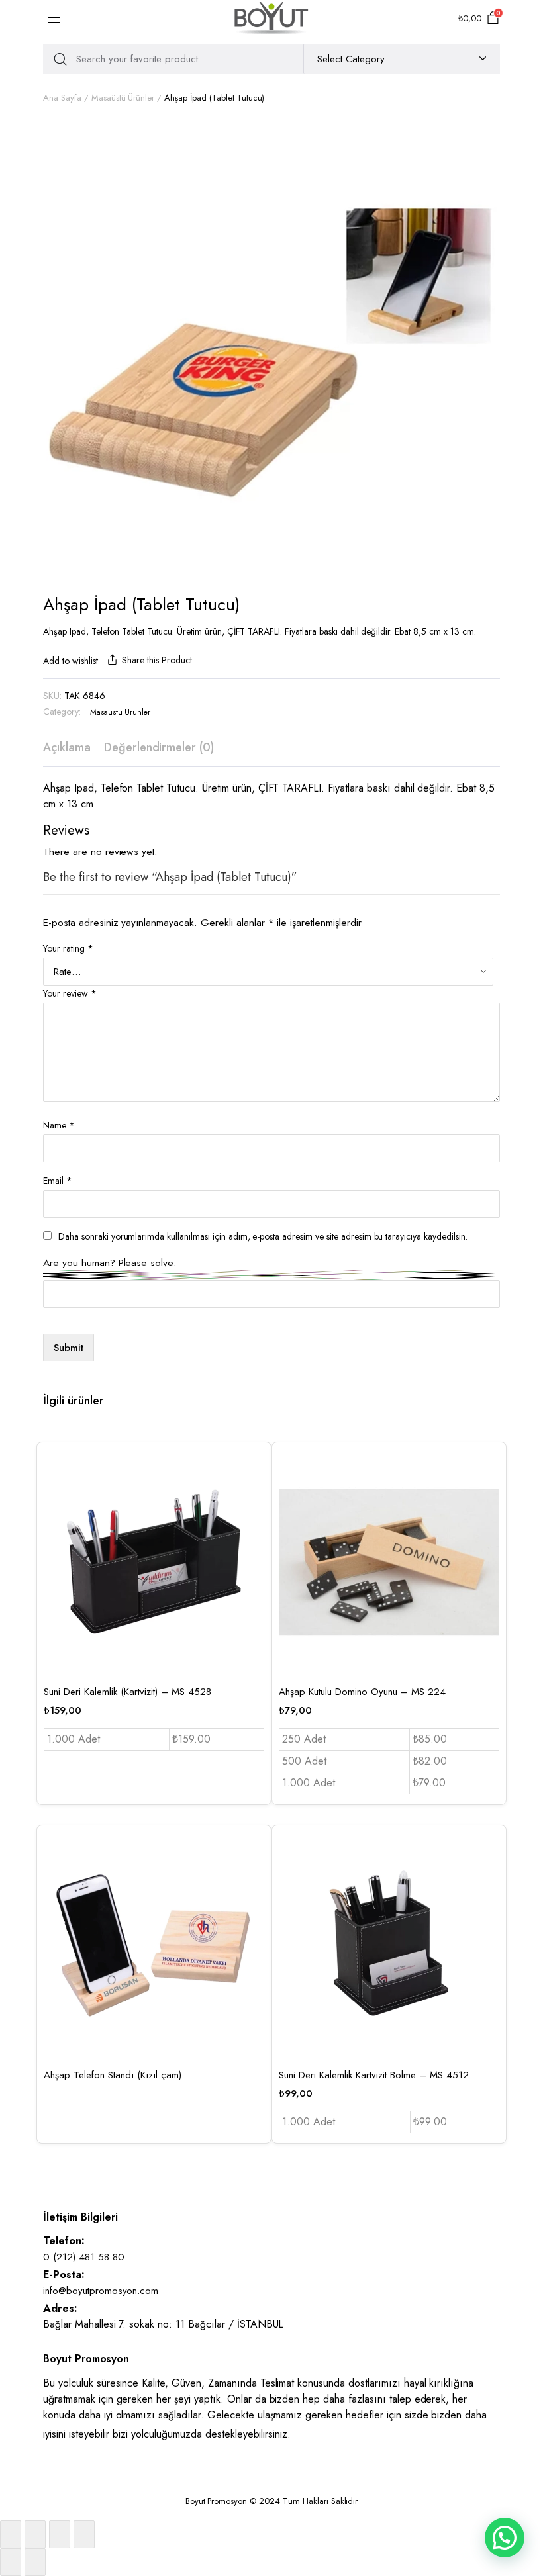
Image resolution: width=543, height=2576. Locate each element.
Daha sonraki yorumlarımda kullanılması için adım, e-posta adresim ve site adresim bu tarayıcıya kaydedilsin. (263, 1236)
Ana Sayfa (62, 98)
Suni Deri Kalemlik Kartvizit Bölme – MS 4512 (374, 2075)
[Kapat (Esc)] (84, 2534)
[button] (505, 2538)
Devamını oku (253, 1937)
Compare (253, 1525)
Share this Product (157, 660)
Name (59, 1125)
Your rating (68, 948)
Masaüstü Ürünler (123, 98)
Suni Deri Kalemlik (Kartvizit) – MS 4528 (127, 1692)
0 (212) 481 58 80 (84, 2257)
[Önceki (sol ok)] (11, 2562)
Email (58, 1181)
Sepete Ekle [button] (253, 1553)
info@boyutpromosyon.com (101, 2291)
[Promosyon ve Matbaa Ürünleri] (271, 18)
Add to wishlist (71, 661)
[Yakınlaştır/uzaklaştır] (11, 2534)
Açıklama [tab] (67, 747)
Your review (70, 993)
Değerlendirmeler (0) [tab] (159, 747)
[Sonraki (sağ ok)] (35, 2562)
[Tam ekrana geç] (35, 2534)
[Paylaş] (60, 2534)
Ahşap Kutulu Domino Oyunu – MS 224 (362, 1692)
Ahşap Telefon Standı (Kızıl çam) (113, 2075)
